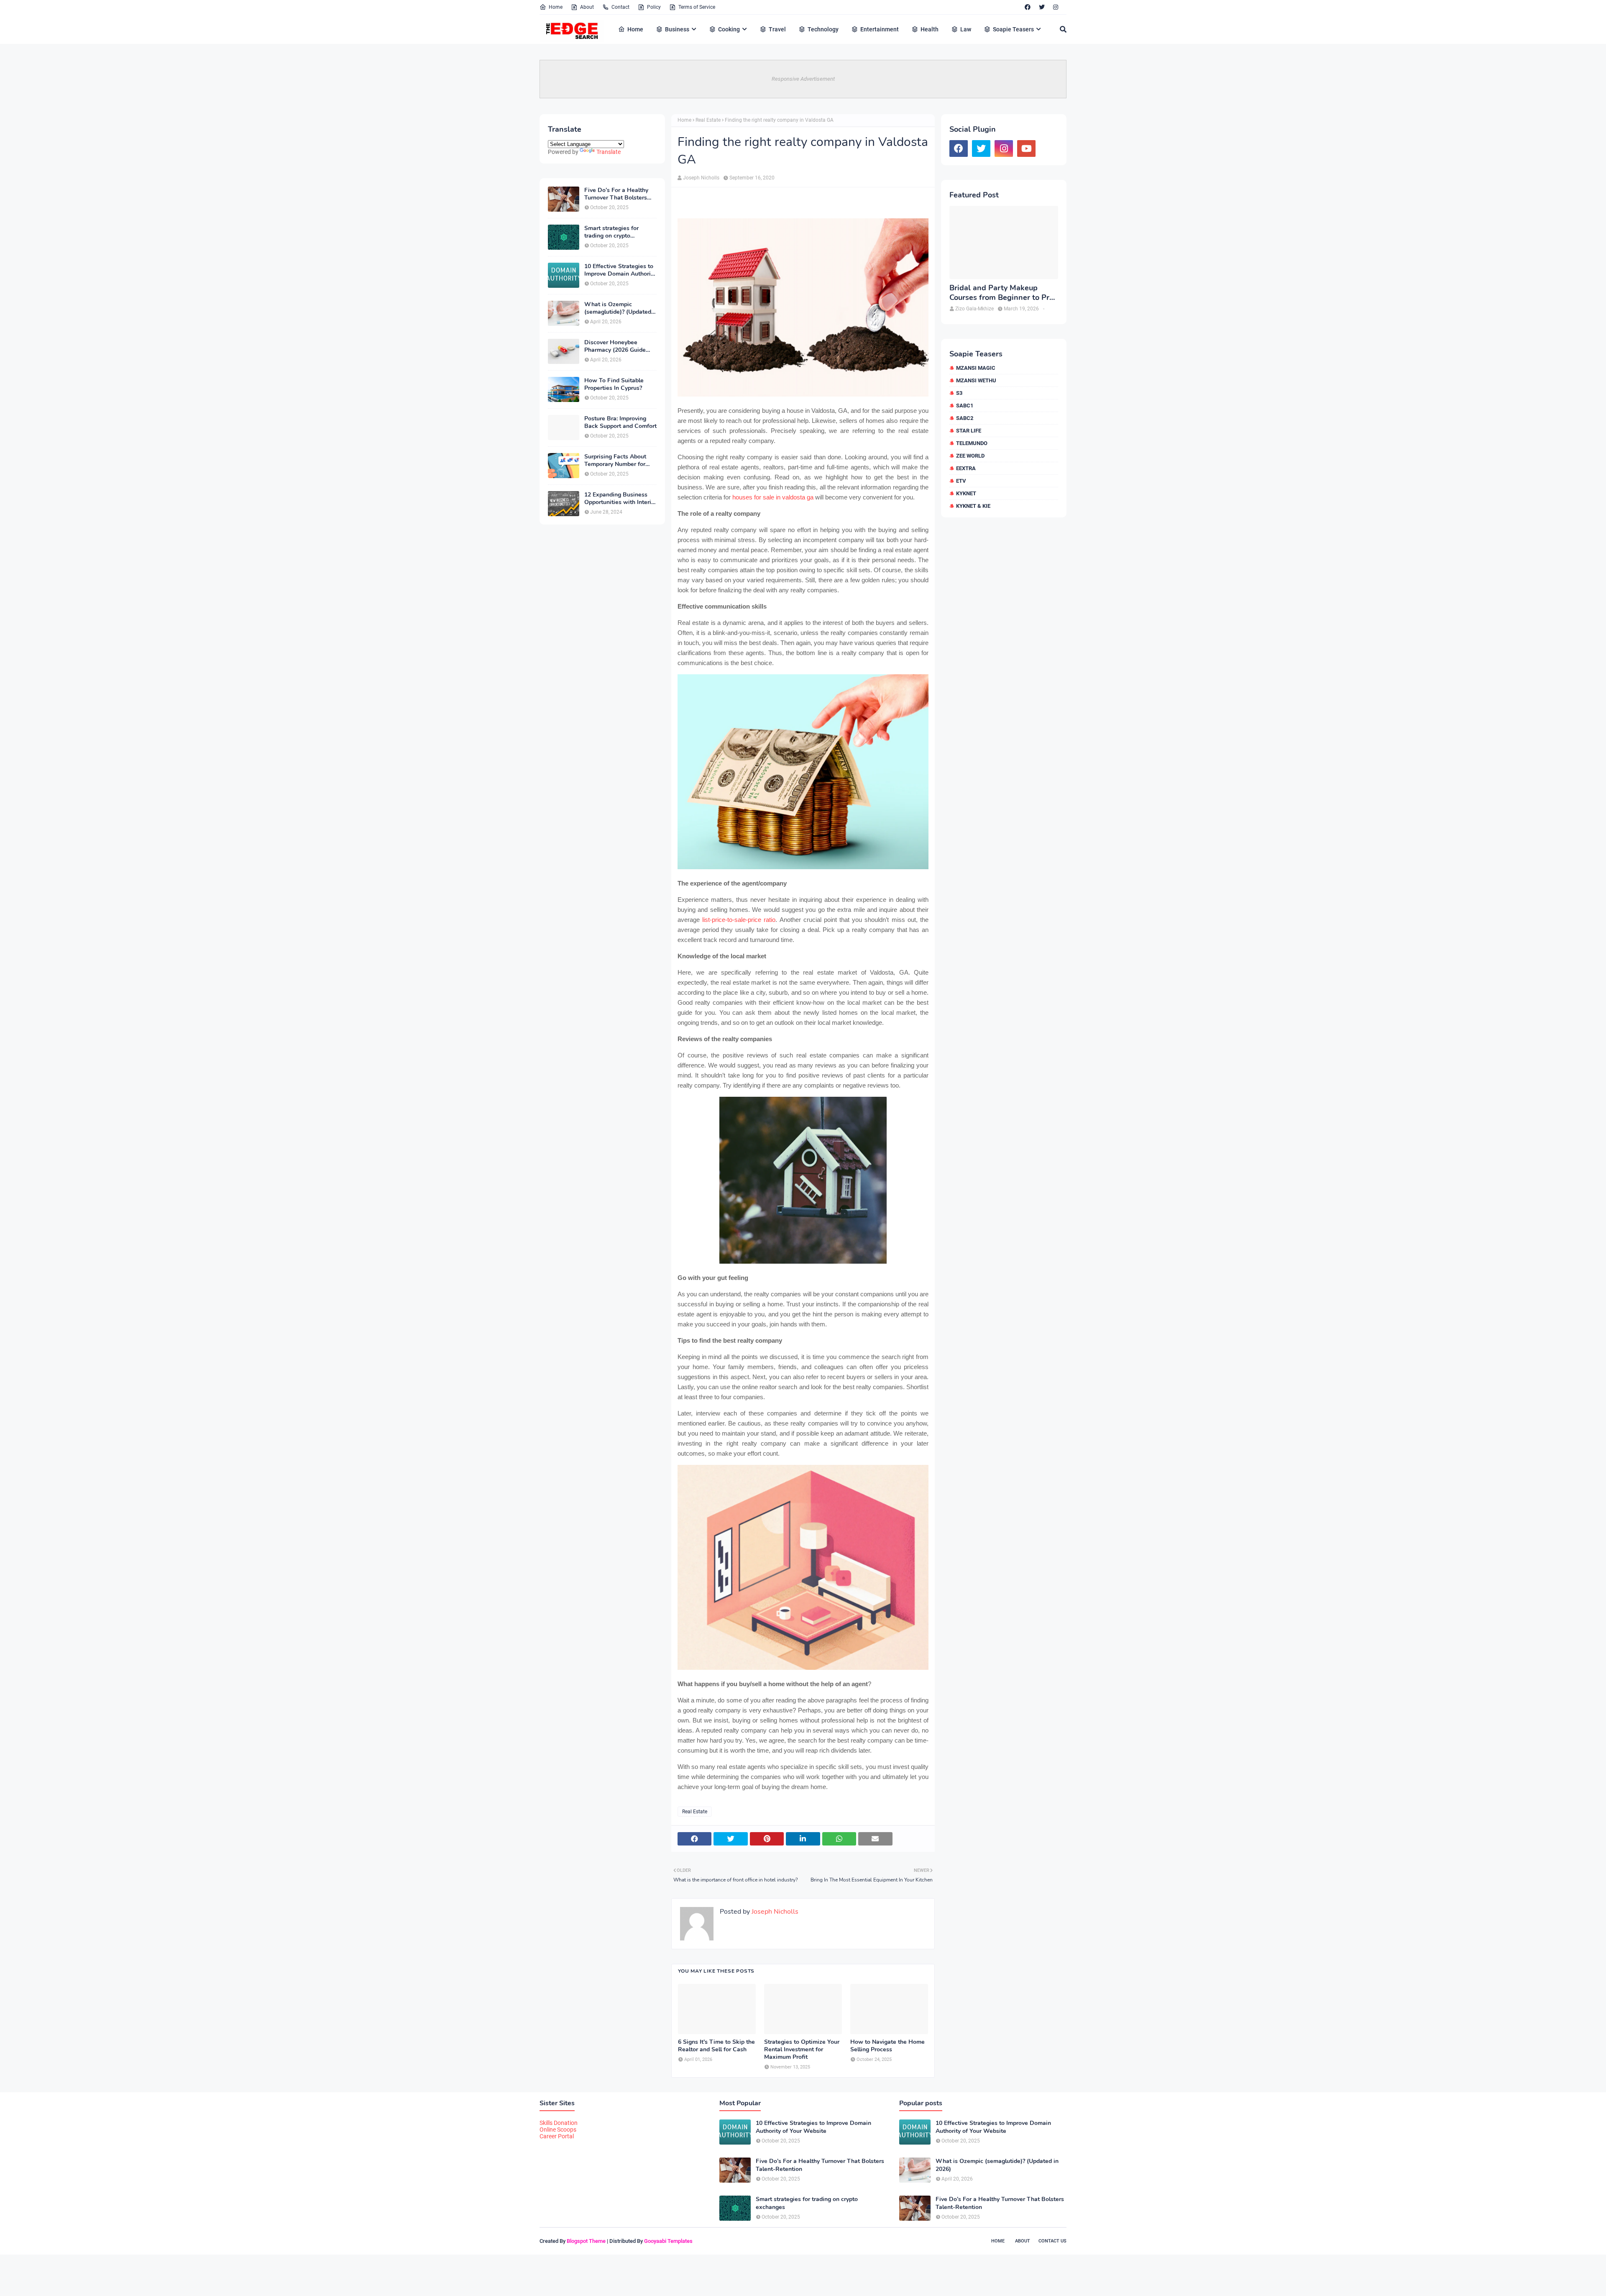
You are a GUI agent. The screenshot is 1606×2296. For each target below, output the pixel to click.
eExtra (966, 468)
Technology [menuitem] (823, 29)
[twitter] (1042, 7)
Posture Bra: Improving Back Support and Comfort (620, 422)
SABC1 (965, 406)
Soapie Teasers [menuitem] (1013, 29)
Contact (620, 7)
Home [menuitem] (635, 29)
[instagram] (1056, 7)
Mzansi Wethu (976, 380)
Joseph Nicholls (701, 178)
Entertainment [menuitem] (880, 29)
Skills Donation (559, 2123)
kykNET (966, 493)
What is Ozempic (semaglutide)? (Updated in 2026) (618, 308)
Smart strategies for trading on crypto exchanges (611, 232)
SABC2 (965, 418)
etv (961, 481)
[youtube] (1026, 148)
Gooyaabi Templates (668, 2241)
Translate (609, 152)
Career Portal (557, 2136)
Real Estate (708, 120)
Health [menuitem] (930, 29)
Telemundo (972, 443)
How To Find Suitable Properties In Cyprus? (614, 384)
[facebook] (1028, 7)
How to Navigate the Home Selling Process (887, 2046)
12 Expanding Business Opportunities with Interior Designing (620, 499)
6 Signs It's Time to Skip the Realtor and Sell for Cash (716, 2046)
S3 (959, 393)
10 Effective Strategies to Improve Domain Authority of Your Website (620, 270)
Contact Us (1052, 2241)
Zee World (970, 456)
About (587, 7)
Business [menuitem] (677, 29)
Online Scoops (558, 2130)
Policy (654, 7)
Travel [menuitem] (777, 29)
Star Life (969, 431)
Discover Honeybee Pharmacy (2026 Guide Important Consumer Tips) (620, 346)
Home (556, 7)
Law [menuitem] (966, 29)
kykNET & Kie (973, 506)
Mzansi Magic (976, 368)
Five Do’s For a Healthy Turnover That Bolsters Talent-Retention (616, 194)
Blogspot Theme (586, 2241)
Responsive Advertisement (803, 79)
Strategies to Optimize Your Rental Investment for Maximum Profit (802, 2050)
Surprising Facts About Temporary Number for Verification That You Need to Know (615, 461)
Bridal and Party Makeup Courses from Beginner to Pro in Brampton (1001, 293)
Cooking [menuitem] (729, 29)
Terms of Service (697, 7)
